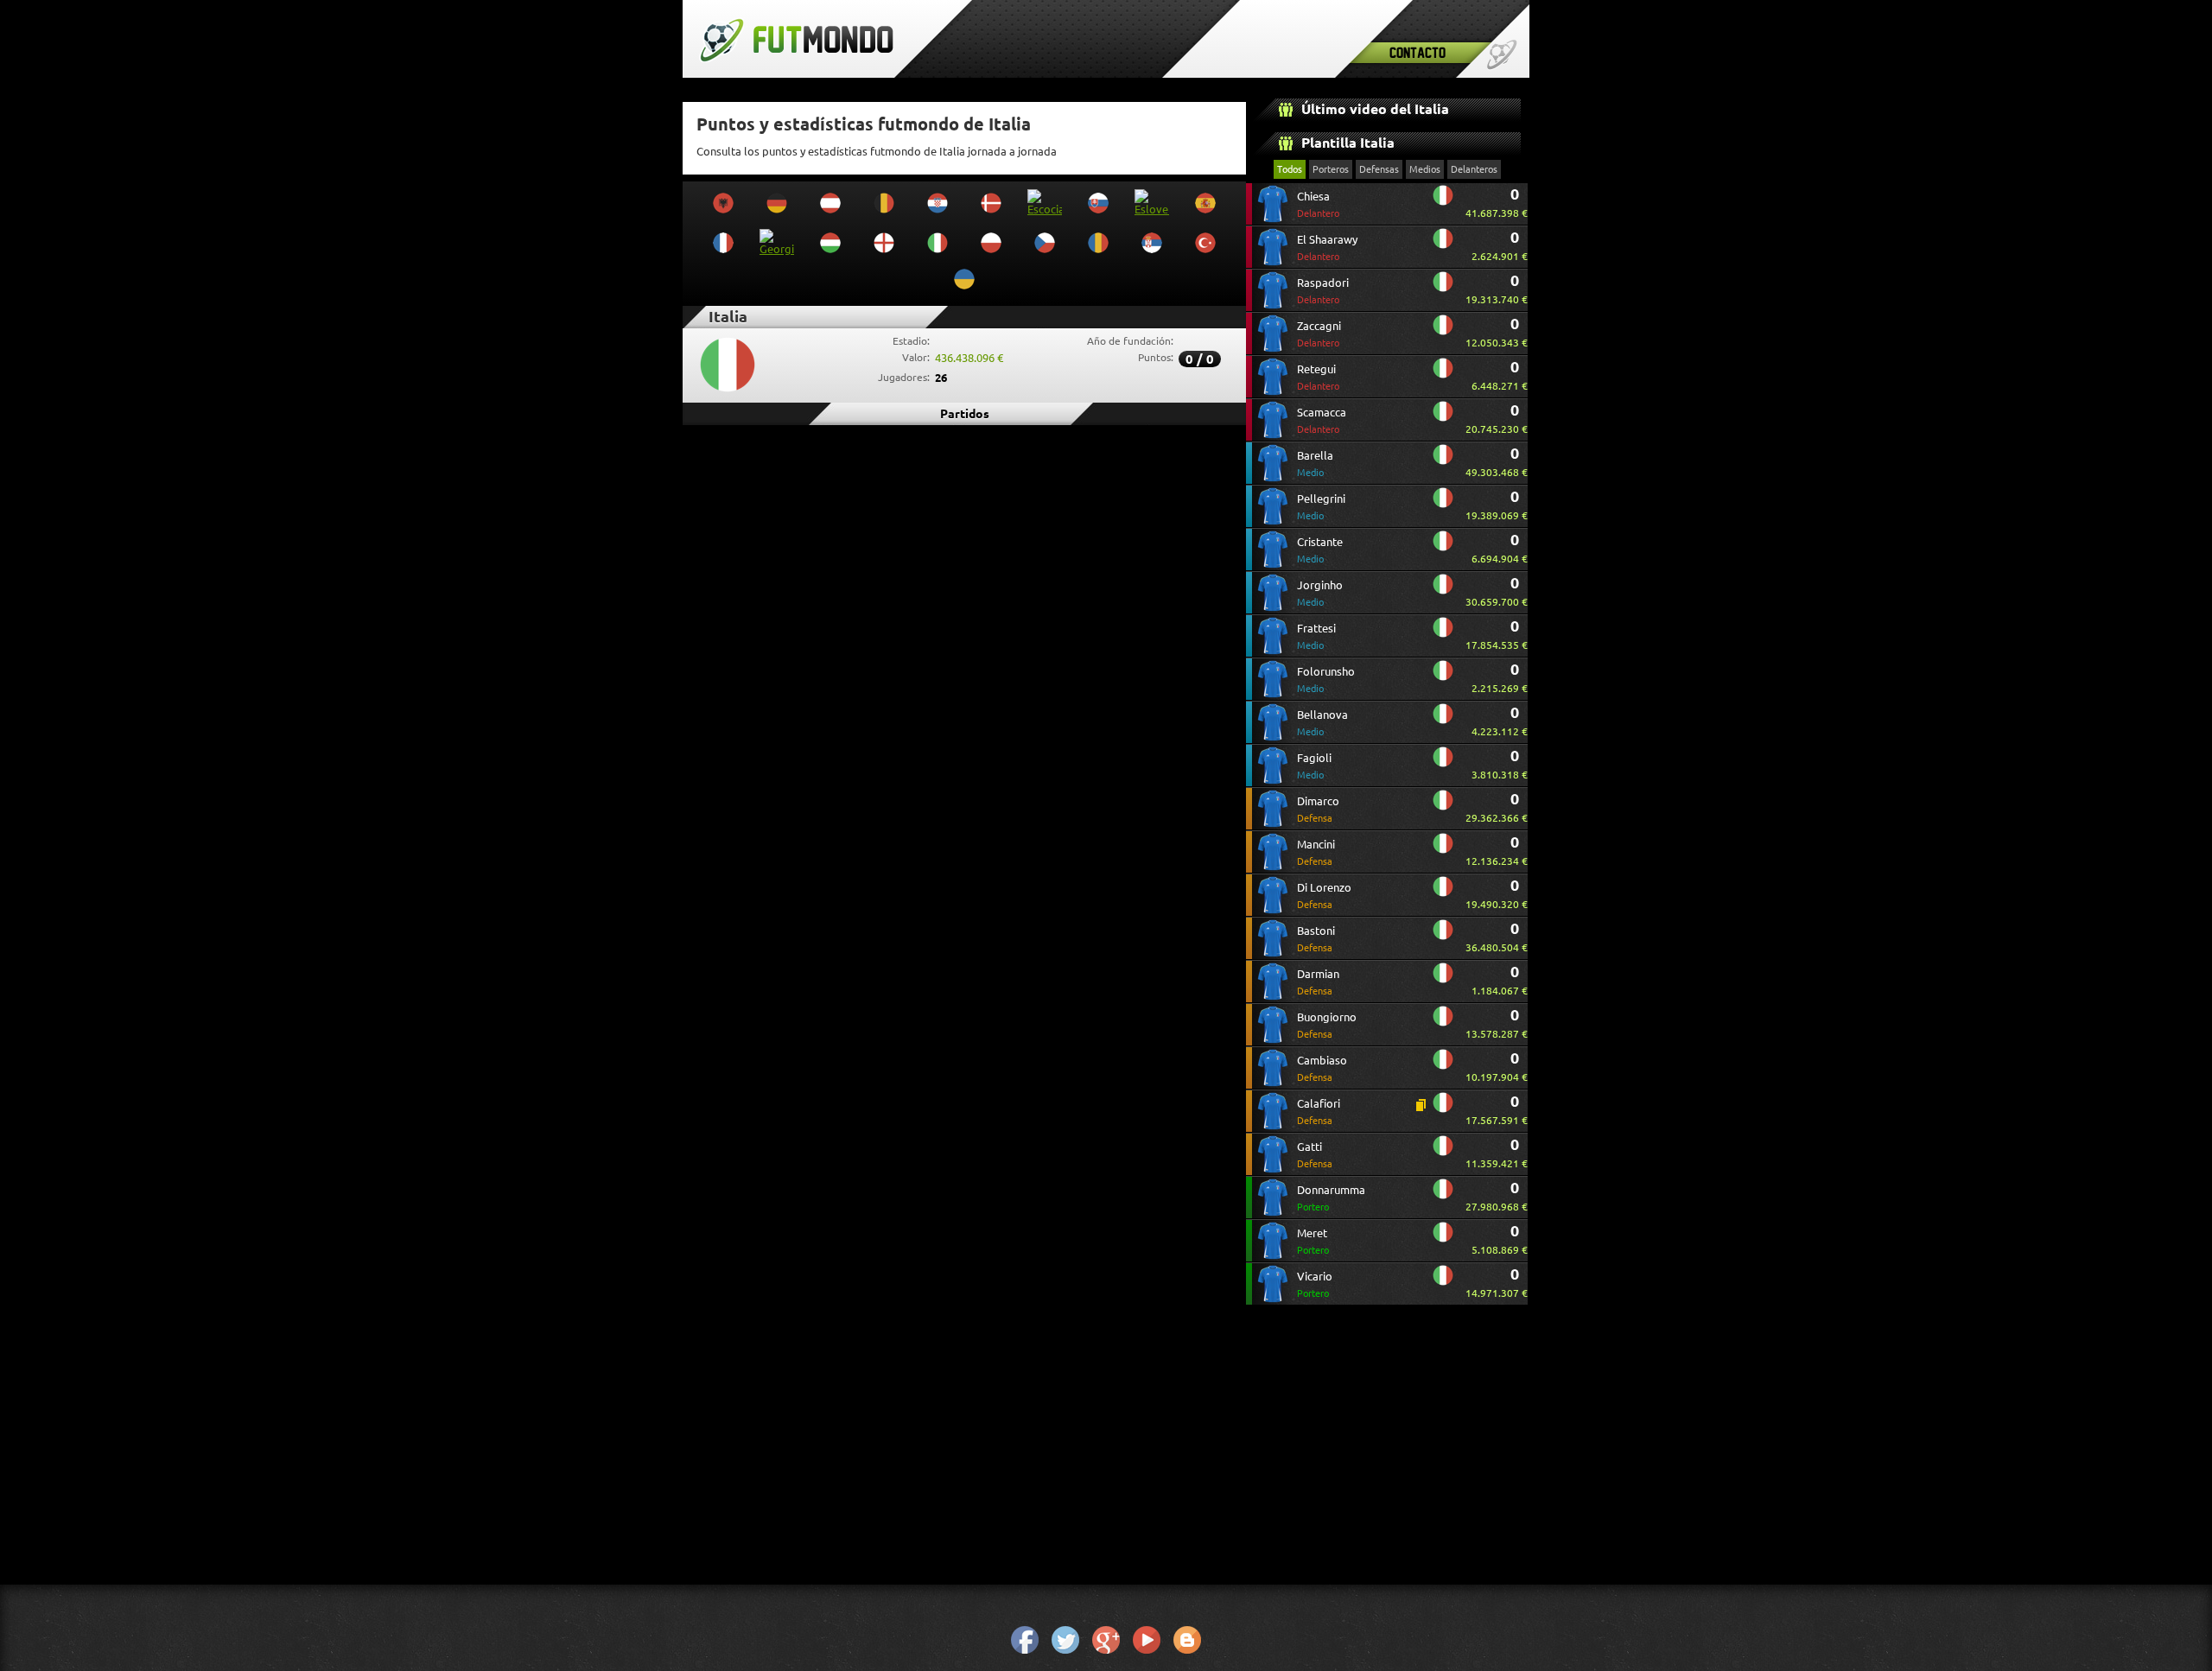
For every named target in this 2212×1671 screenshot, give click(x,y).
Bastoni (1316, 939)
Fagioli (1314, 766)
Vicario (1315, 1284)
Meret (1313, 1241)
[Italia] (1443, 202)
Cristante (1320, 550)
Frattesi (1316, 636)
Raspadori (1323, 291)
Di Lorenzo (1324, 896)
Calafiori (1319, 1112)
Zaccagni (1319, 334)
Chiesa (1318, 204)
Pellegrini (1321, 507)
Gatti (1315, 1155)
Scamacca (1322, 420)
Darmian (1318, 982)
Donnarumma (1331, 1198)
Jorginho (1320, 593)
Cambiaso (1322, 1068)
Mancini (1316, 852)
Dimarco (1318, 809)
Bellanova (1322, 723)
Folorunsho (1326, 680)
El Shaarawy (1327, 248)
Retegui (1318, 377)
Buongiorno (1327, 1025)
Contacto (1417, 52)
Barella (1315, 464)
